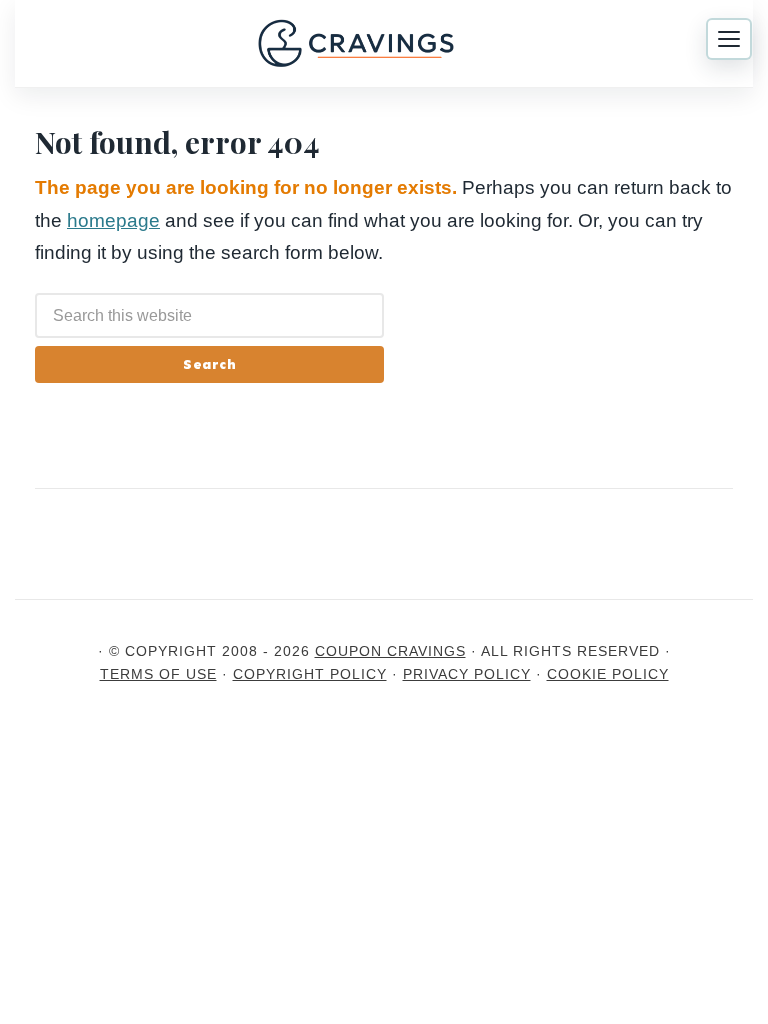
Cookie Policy (608, 674)
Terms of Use (158, 674)
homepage (113, 220)
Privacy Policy (467, 674)
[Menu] (729, 39)
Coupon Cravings (390, 651)
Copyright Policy (310, 674)
